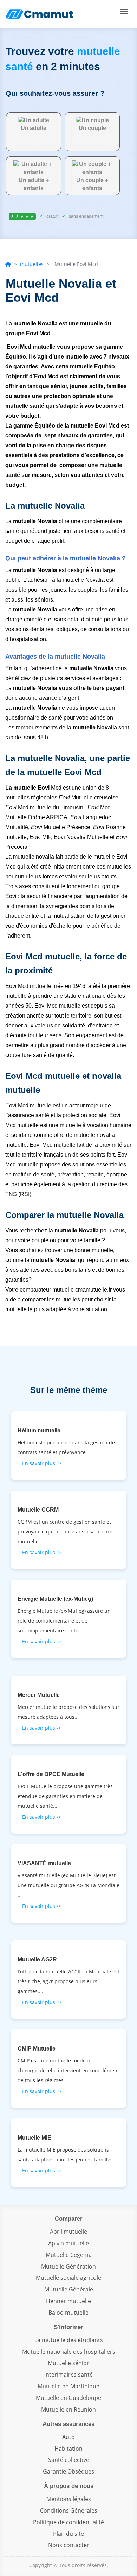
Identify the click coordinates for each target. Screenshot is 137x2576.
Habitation (68, 2449)
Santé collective (69, 2460)
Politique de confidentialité (68, 2522)
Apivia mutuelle (68, 2243)
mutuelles (32, 264)
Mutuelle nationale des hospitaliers (69, 2352)
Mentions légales (69, 2499)
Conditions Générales (69, 2510)
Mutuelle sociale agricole (68, 2278)
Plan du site (68, 2534)
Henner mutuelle (68, 2301)
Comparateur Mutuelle (40, 14)
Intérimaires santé (68, 2375)
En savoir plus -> (42, 1463)
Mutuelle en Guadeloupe (68, 2398)
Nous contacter (69, 2545)
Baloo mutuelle (68, 2313)
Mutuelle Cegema (69, 2255)
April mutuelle (68, 2232)
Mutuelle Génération (68, 2266)
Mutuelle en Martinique (68, 2386)
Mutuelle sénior (68, 2363)
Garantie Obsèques (68, 2471)
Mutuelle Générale (69, 2289)
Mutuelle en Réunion (68, 2409)
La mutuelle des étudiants (69, 2340)
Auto (68, 2437)
